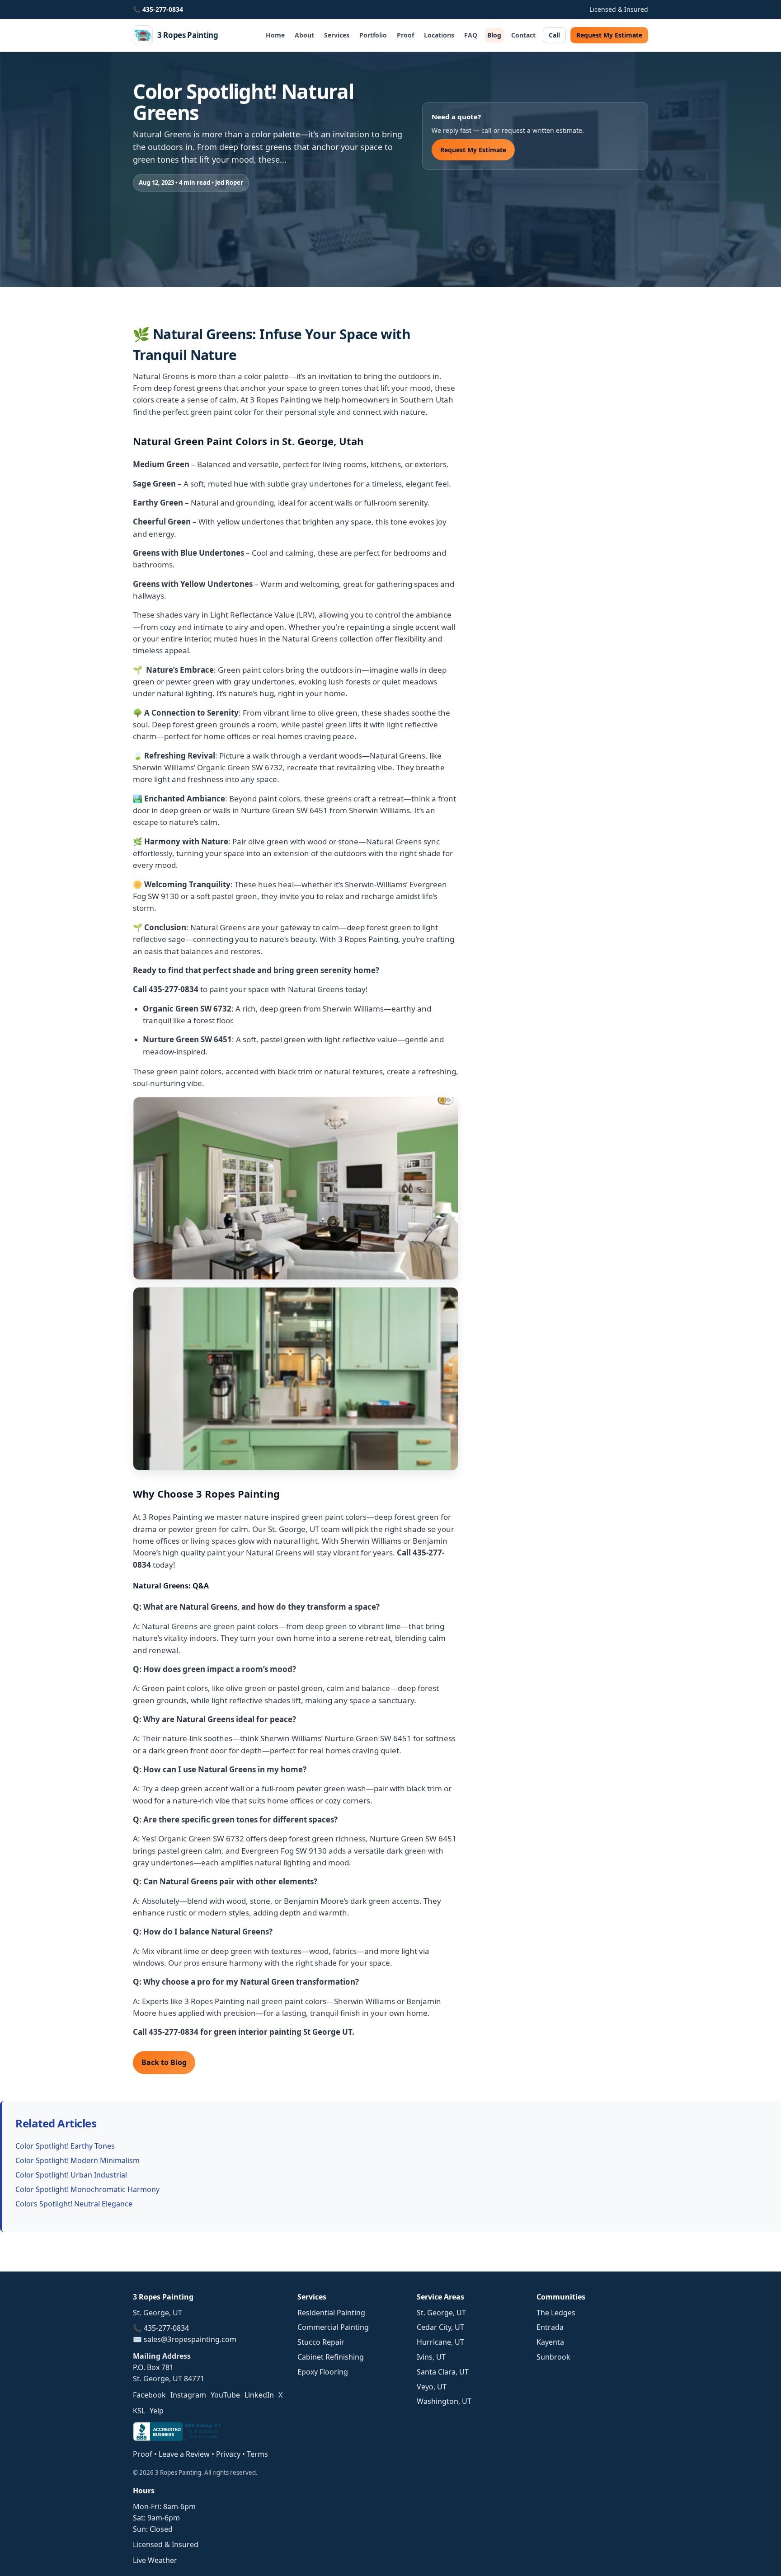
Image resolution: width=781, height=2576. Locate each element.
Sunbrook (553, 2357)
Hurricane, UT (440, 2342)
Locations (439, 35)
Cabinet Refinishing (331, 2357)
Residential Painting (331, 2313)
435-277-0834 (163, 9)
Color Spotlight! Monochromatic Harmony (87, 2189)
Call (554, 35)
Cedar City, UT (440, 2327)
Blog (494, 35)
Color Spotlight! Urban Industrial (71, 2175)
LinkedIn (259, 2395)
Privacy (228, 2454)
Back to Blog (164, 2062)
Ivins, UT (431, 2357)
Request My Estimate (609, 35)
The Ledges (556, 2313)
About (304, 35)
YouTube (225, 2395)
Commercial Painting (333, 2327)
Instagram (188, 2395)
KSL (139, 2411)
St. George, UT (441, 2313)
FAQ (471, 35)
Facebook (149, 2395)
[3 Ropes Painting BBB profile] (178, 2438)
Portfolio (373, 35)
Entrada (550, 2327)
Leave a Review (184, 2454)
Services (337, 35)
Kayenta (550, 2342)
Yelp (157, 2411)
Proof (405, 35)
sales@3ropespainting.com (190, 2339)
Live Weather (155, 2560)
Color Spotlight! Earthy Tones (65, 2146)
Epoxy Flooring (323, 2372)
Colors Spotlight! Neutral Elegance (74, 2204)
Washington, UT (444, 2401)
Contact (523, 35)
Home (275, 35)
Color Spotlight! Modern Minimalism (78, 2160)
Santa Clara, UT (443, 2372)
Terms (257, 2454)
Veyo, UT (432, 2387)
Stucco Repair (321, 2342)
